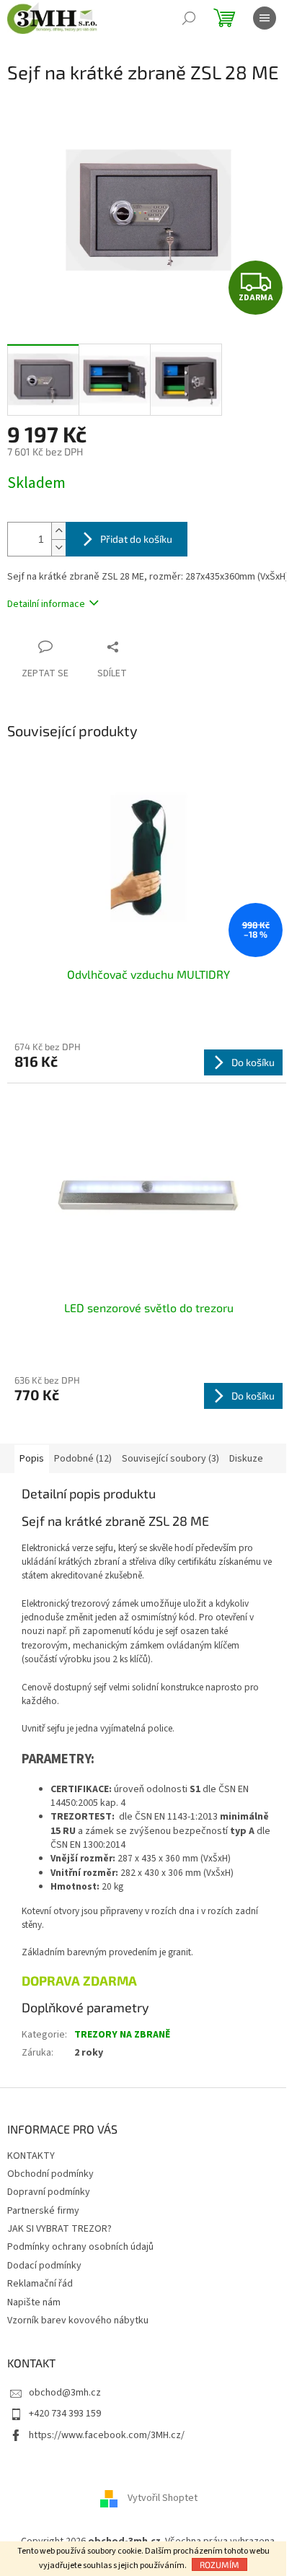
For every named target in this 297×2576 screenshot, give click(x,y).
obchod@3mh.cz (65, 2393)
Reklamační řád (40, 2284)
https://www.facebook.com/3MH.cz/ (107, 2435)
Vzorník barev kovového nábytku (78, 2320)
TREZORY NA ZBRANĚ (122, 2035)
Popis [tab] (32, 1459)
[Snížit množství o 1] (58, 547)
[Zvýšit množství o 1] (58, 531)
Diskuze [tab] (246, 1459)
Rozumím (220, 2564)
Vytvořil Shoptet (163, 2498)
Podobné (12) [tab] (83, 1459)
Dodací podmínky (44, 2266)
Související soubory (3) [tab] (170, 1459)
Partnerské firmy (43, 2211)
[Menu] (265, 18)
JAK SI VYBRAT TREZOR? (59, 2229)
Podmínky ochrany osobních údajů (80, 2247)
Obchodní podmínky (50, 2174)
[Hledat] (189, 18)
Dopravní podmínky (49, 2192)
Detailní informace (46, 604)
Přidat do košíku (136, 539)
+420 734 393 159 (65, 2414)
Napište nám (34, 2302)
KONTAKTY (31, 2156)
